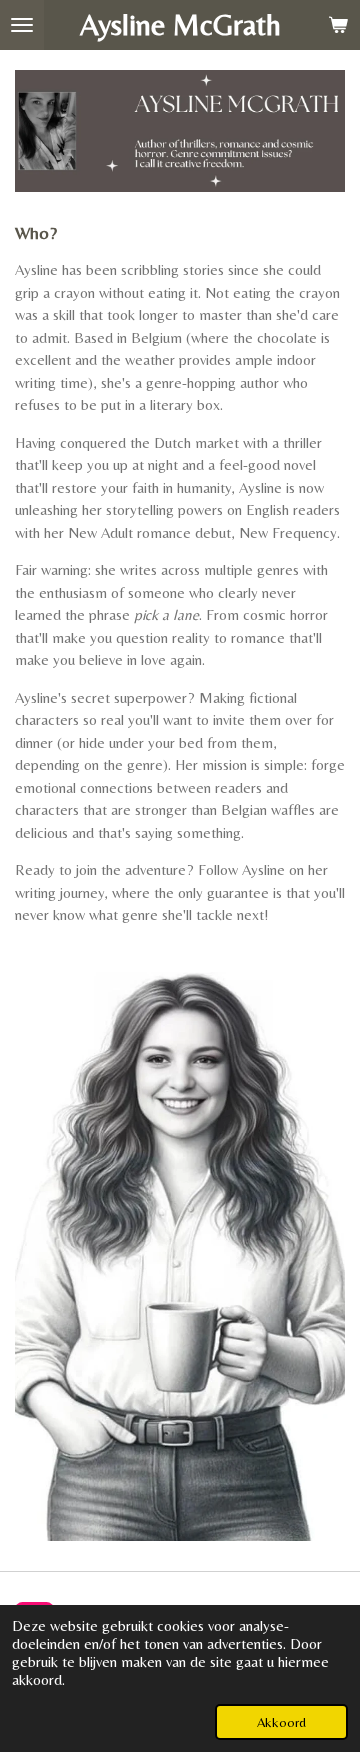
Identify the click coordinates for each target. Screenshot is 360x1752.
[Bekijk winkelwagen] (338, 25)
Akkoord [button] (281, 1722)
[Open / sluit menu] (22, 25)
